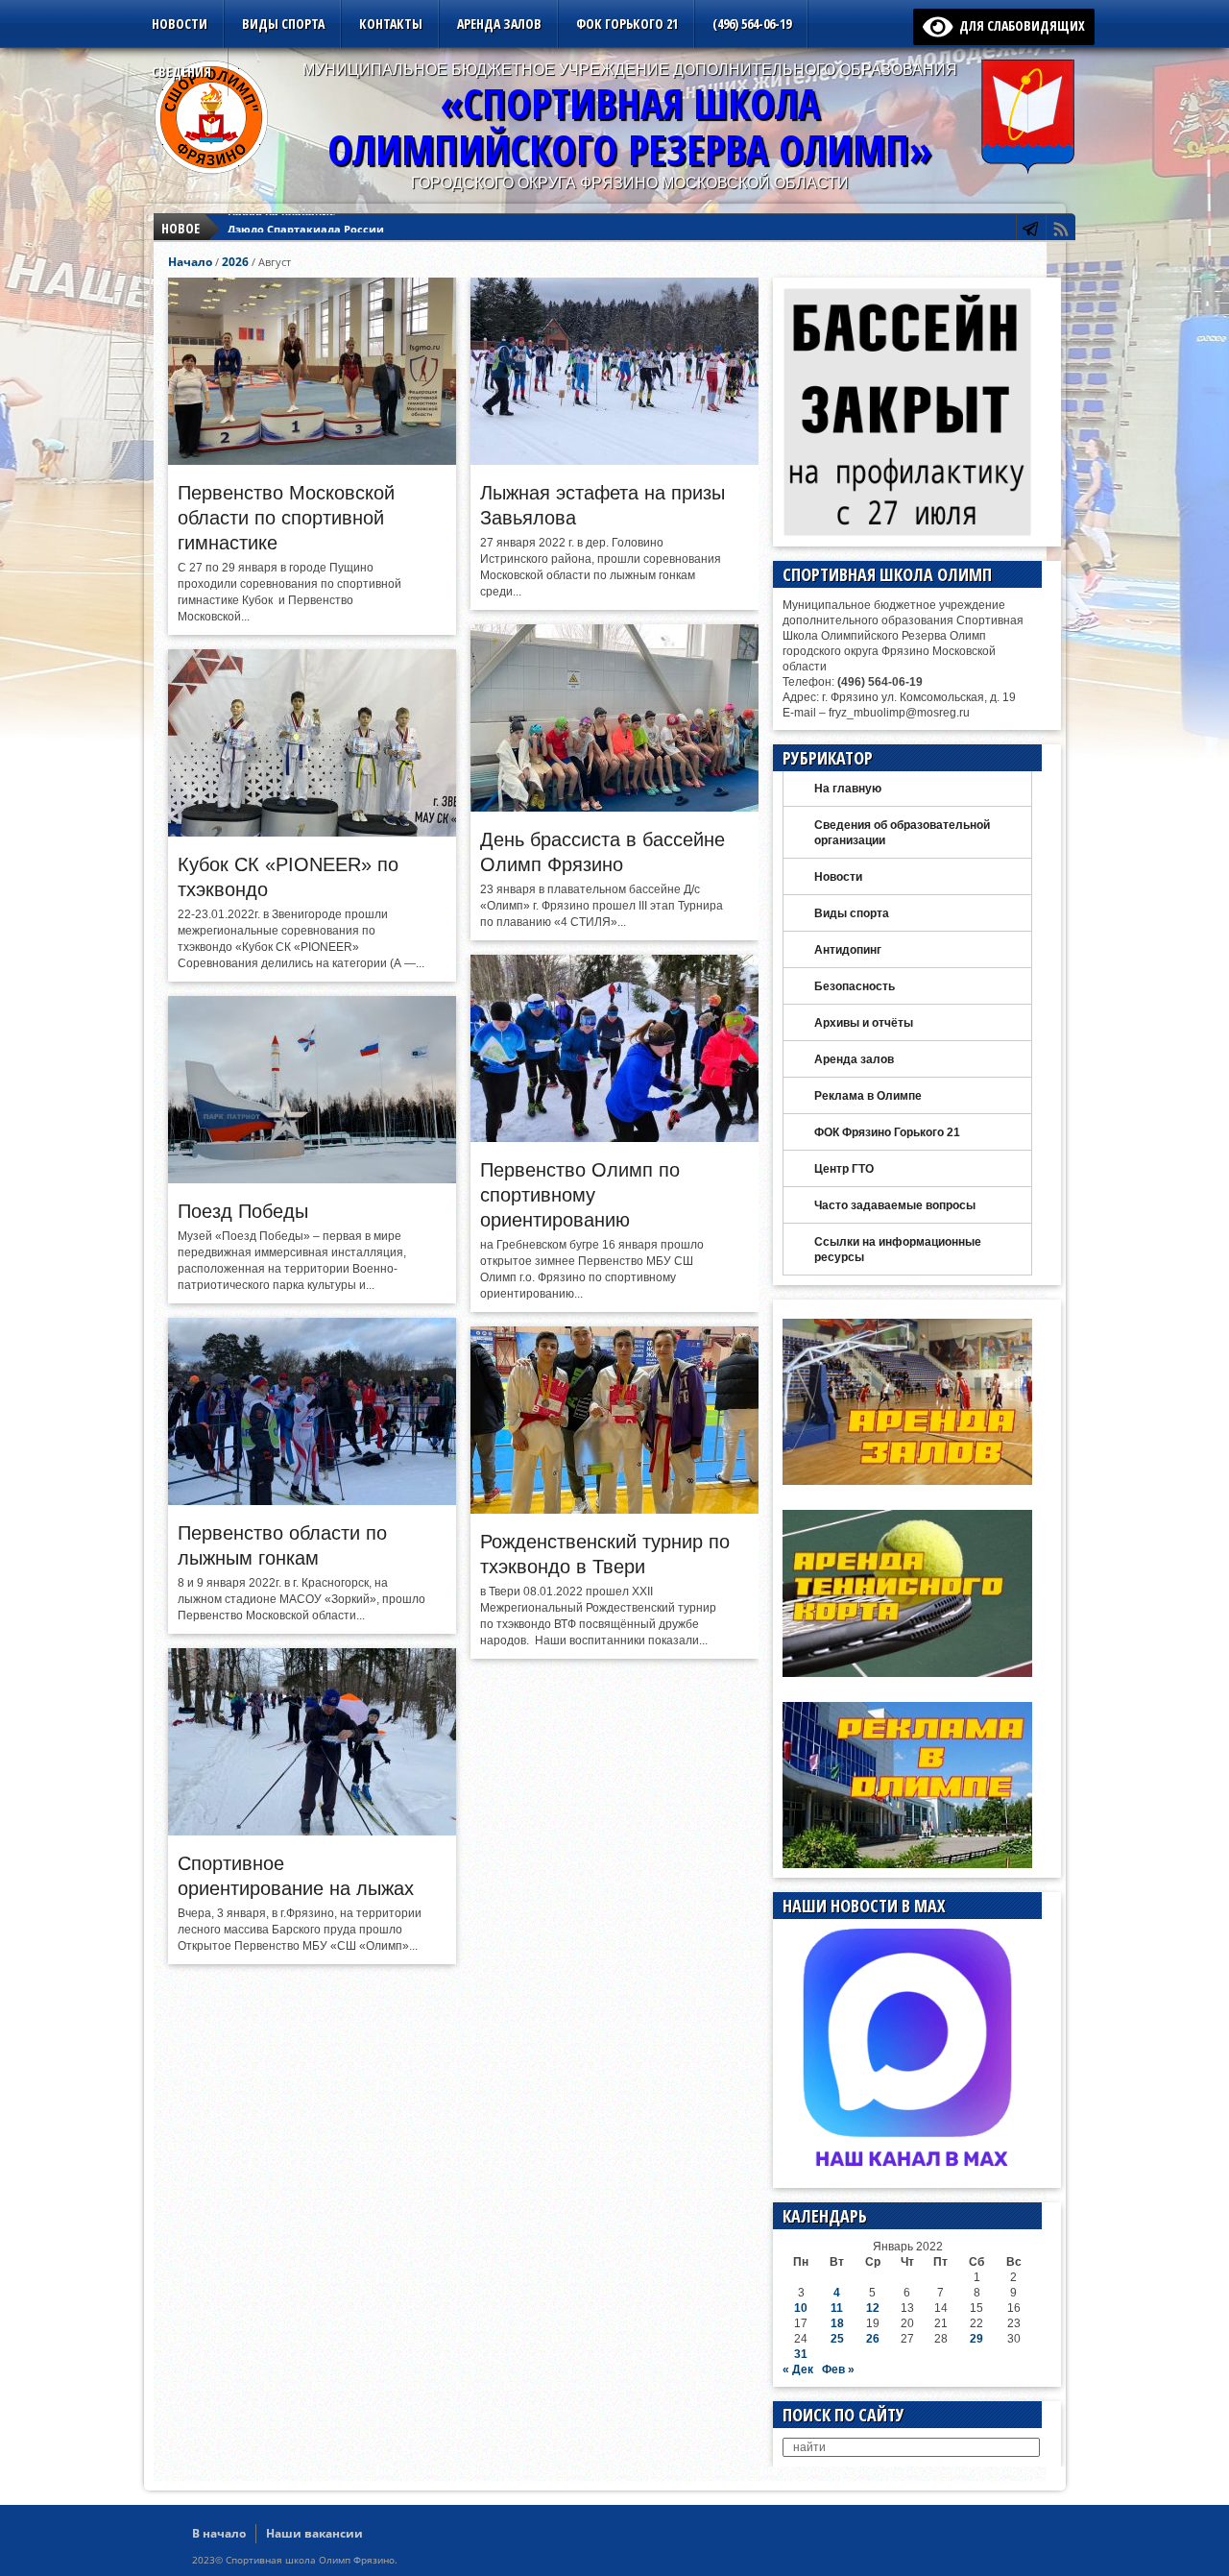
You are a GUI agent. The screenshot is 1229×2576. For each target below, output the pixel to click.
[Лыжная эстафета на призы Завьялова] (614, 460)
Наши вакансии (314, 2533)
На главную (848, 789)
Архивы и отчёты (864, 1023)
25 (837, 2339)
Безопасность (855, 986)
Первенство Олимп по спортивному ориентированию (580, 1195)
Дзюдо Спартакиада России (306, 228)
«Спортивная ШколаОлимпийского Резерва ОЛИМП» (630, 126)
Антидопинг (848, 950)
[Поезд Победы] (312, 1179)
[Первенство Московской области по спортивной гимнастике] (312, 460)
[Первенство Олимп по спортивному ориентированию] (614, 1137)
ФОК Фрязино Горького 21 (887, 1132)
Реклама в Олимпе (868, 1096)
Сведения (181, 72)
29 (976, 2339)
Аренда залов (499, 24)
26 (873, 2339)
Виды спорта (283, 24)
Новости (180, 24)
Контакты (391, 24)
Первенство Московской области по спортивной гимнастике (286, 518)
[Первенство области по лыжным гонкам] (312, 1500)
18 (837, 2323)
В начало (219, 2533)
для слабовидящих (1019, 25)
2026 (235, 262)
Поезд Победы (243, 1211)
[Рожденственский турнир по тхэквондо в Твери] (614, 1509)
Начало (190, 262)
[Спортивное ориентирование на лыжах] (312, 1831)
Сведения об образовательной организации (902, 833)
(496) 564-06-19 (752, 24)
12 (873, 2308)
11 (837, 2308)
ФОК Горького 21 (627, 24)
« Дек (798, 2369)
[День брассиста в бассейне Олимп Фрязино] (614, 807)
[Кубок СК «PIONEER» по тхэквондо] (312, 832)
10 (801, 2308)
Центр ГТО (844, 1169)
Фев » (838, 2369)
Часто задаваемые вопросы (895, 1205)
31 (801, 2354)
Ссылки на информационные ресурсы (898, 1250)
